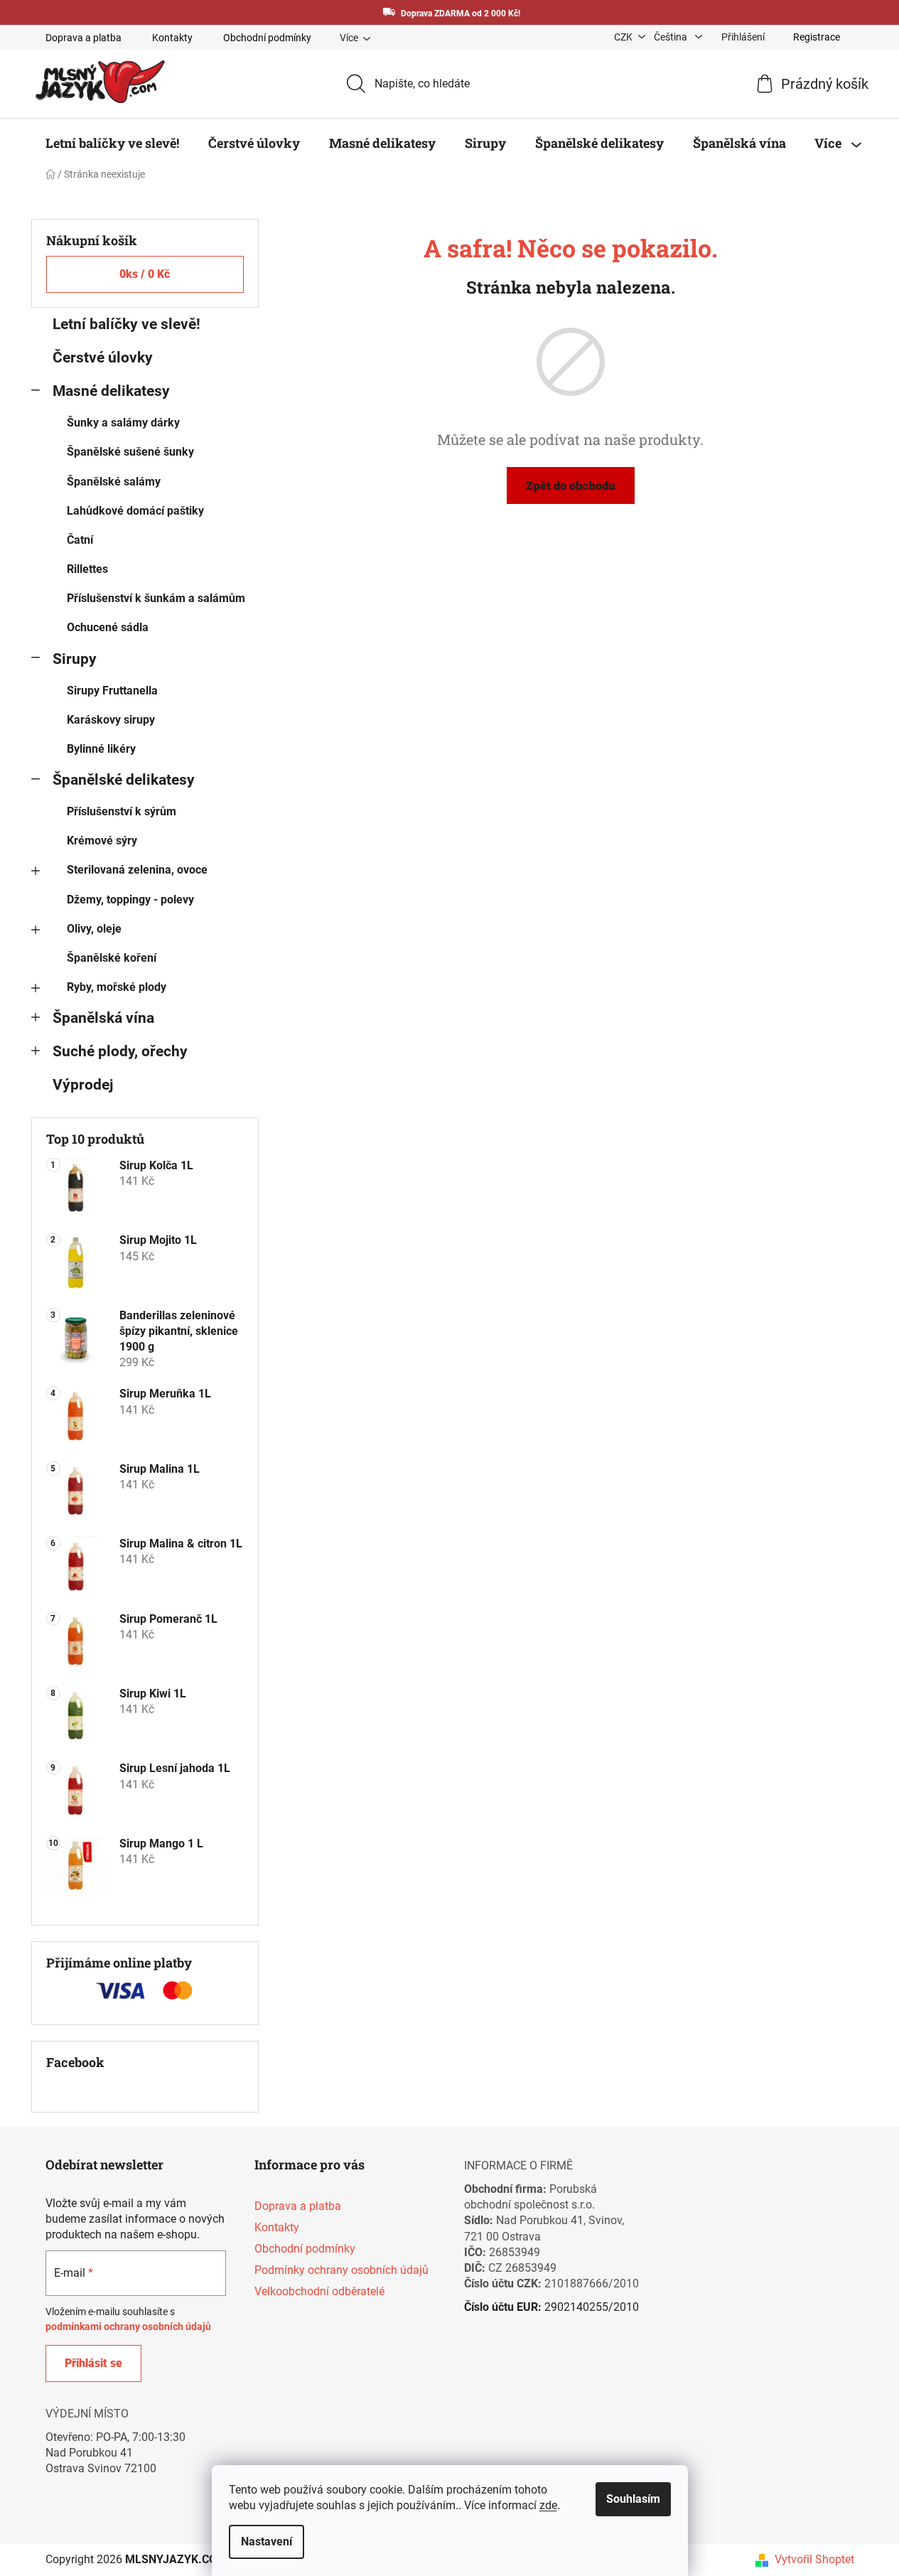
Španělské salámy (114, 482)
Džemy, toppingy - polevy (130, 900)
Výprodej (83, 1085)
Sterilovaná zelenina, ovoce (137, 870)
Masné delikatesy (111, 391)
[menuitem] (112, 143)
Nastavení (267, 2542)
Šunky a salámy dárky (123, 423)
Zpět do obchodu (571, 485)
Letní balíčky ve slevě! (126, 324)
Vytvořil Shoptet (814, 2559)
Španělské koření (112, 958)
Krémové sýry (102, 841)
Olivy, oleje (94, 929)
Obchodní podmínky (267, 38)
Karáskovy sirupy (111, 720)
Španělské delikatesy (124, 780)
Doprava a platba (84, 38)
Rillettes (87, 569)
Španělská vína (103, 1018)
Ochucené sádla (108, 627)
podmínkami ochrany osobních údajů (128, 2327)
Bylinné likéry (101, 749)
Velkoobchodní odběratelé (319, 2291)
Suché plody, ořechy (120, 1051)
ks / (145, 274)
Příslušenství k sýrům (122, 811)
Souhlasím (633, 2499)
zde (548, 2505)
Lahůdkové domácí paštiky (135, 511)
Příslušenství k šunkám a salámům (156, 598)
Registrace (817, 37)
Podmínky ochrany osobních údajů (341, 2270)
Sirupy (75, 659)
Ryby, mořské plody (117, 987)
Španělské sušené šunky (130, 452)
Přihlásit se (93, 2363)
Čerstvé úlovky (103, 358)
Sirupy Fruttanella (112, 691)
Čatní (80, 540)
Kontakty (172, 38)
